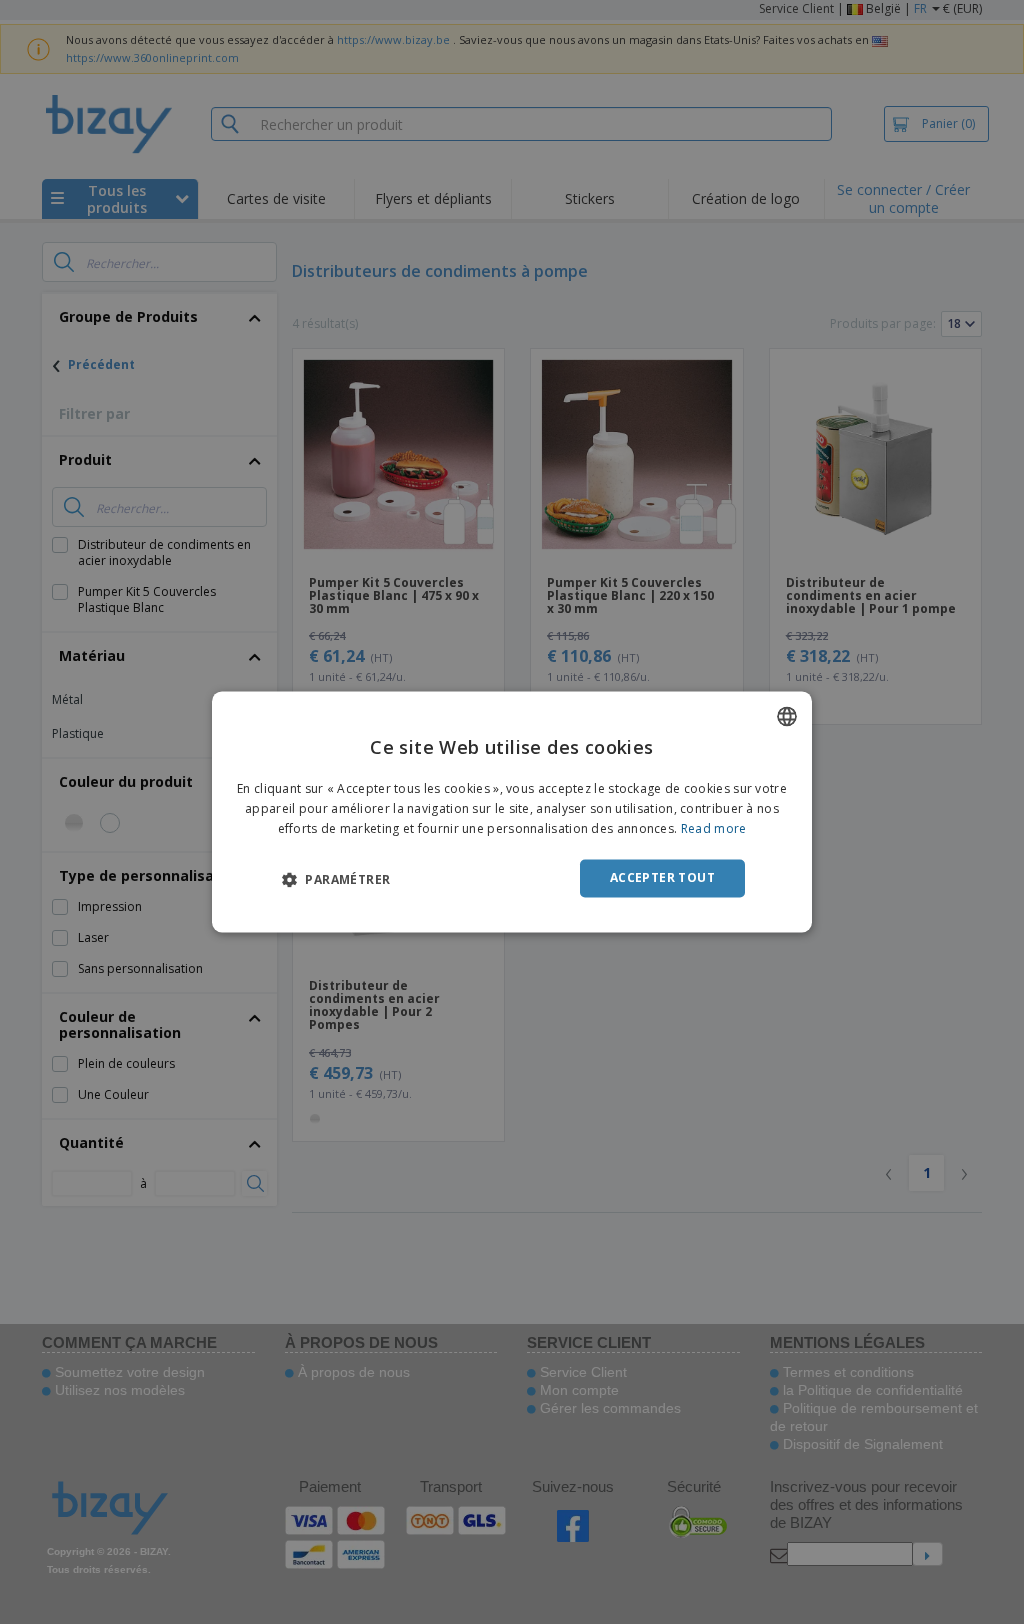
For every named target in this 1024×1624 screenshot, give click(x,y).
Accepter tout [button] (662, 877)
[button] (336, 879)
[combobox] (787, 716)
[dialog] (512, 811)
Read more (714, 828)
